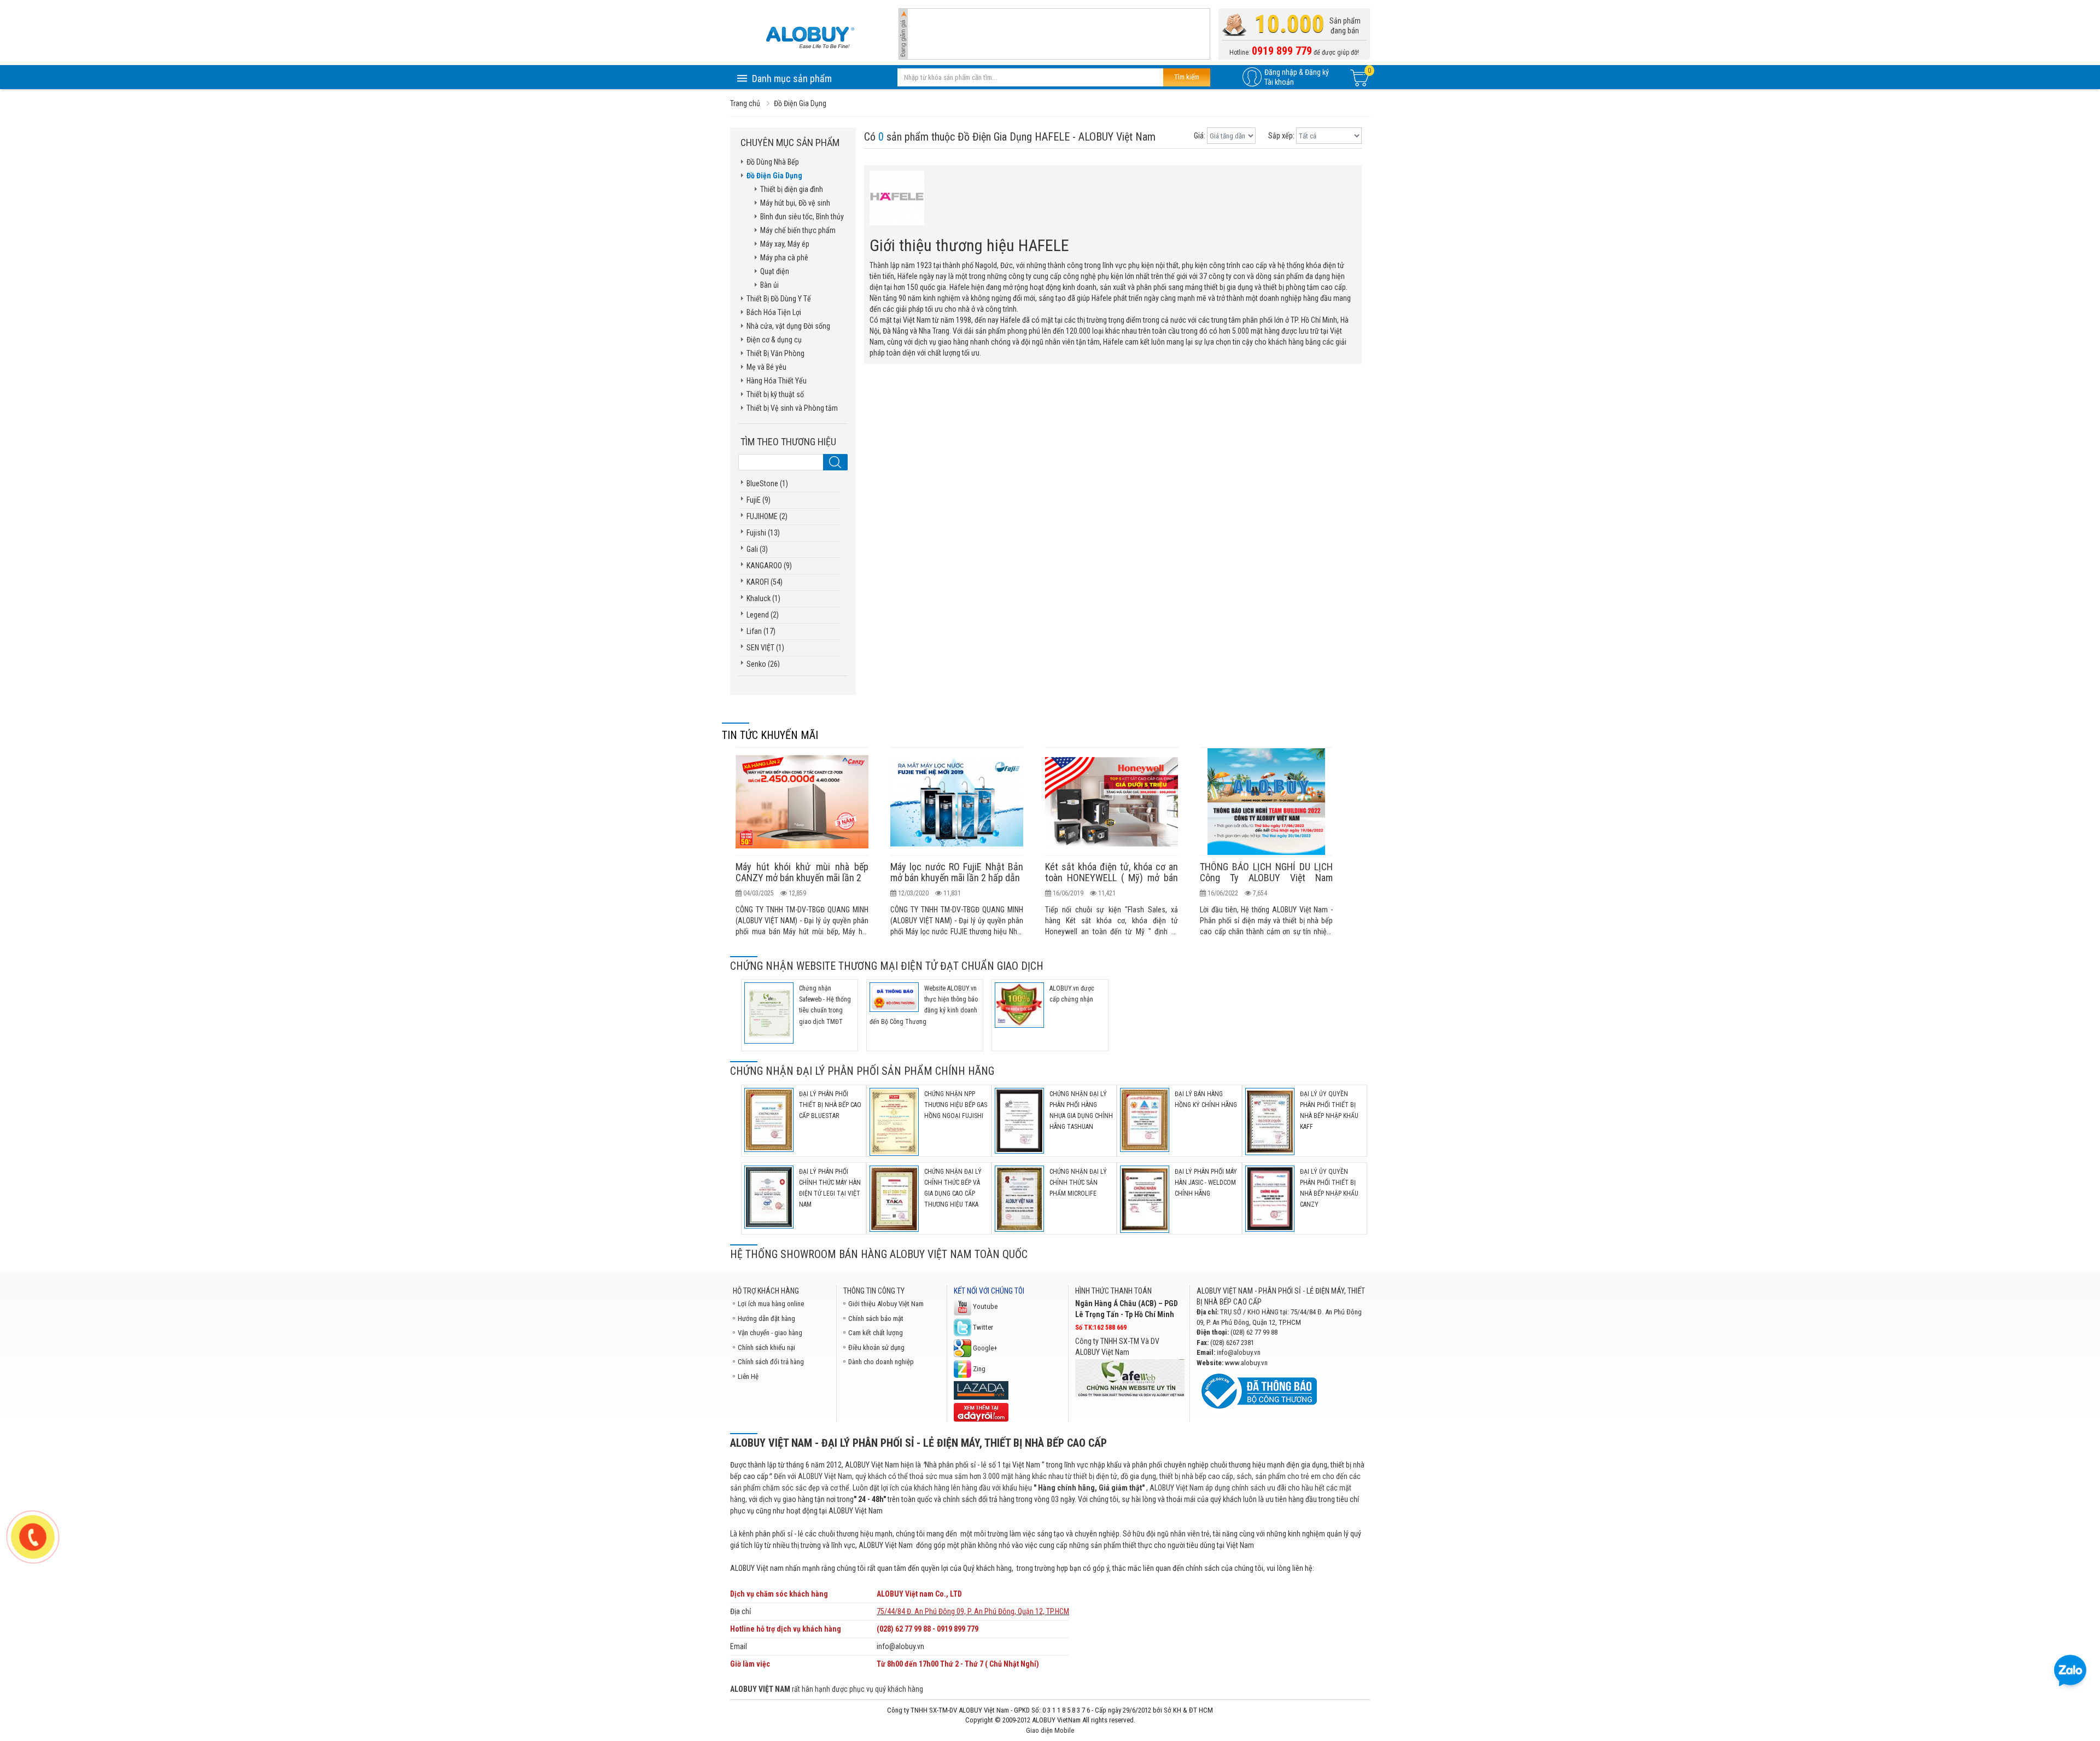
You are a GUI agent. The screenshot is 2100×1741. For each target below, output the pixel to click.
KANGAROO (764, 566)
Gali (752, 549)
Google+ (984, 1348)
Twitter (982, 1327)
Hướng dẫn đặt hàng (766, 1318)
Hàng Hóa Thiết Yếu (777, 381)
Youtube (984, 1306)
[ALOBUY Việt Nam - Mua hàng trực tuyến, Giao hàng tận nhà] (810, 37)
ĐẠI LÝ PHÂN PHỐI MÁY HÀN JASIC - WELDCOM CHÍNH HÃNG (1206, 1183)
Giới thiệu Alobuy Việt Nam (886, 1304)
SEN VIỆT (760, 648)
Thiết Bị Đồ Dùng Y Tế (779, 299)
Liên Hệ (748, 1376)
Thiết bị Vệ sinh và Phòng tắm (792, 408)
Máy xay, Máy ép (785, 244)
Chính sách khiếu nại (766, 1347)
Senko (756, 664)
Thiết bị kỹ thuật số (775, 394)
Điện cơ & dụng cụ (774, 340)
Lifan (754, 631)
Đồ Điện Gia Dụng (774, 176)
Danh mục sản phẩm (792, 78)
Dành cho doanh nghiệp (881, 1362)
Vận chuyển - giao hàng (770, 1333)
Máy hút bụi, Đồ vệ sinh (795, 203)
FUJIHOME (762, 516)
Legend (758, 615)
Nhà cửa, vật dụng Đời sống (788, 326)
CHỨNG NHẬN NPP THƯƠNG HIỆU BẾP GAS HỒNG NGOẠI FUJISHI (956, 1105)
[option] (802, 842)
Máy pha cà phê (784, 258)
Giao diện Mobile (1050, 1730)
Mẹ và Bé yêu (766, 367)
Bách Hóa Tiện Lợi (774, 312)
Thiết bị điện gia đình (792, 189)
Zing (978, 1369)
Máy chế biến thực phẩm (798, 230)
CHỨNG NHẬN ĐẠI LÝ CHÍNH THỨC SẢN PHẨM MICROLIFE (1078, 1183)
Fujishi (756, 533)
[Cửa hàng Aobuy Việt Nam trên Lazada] (981, 1390)
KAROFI (758, 582)
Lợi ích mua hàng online (771, 1304)
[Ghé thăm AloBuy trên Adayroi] (981, 1411)
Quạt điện (775, 271)
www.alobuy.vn (1246, 1363)
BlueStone (762, 484)
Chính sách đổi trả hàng (771, 1362)
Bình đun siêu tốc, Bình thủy (802, 217)
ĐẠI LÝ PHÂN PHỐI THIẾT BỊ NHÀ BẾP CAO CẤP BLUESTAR (830, 1105)
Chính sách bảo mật (876, 1318)
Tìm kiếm (1187, 77)
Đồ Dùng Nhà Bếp (773, 162)
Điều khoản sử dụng (876, 1347)
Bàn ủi (769, 285)
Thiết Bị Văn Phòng (775, 353)
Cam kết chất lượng (876, 1333)
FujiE (754, 500)
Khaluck (759, 598)
